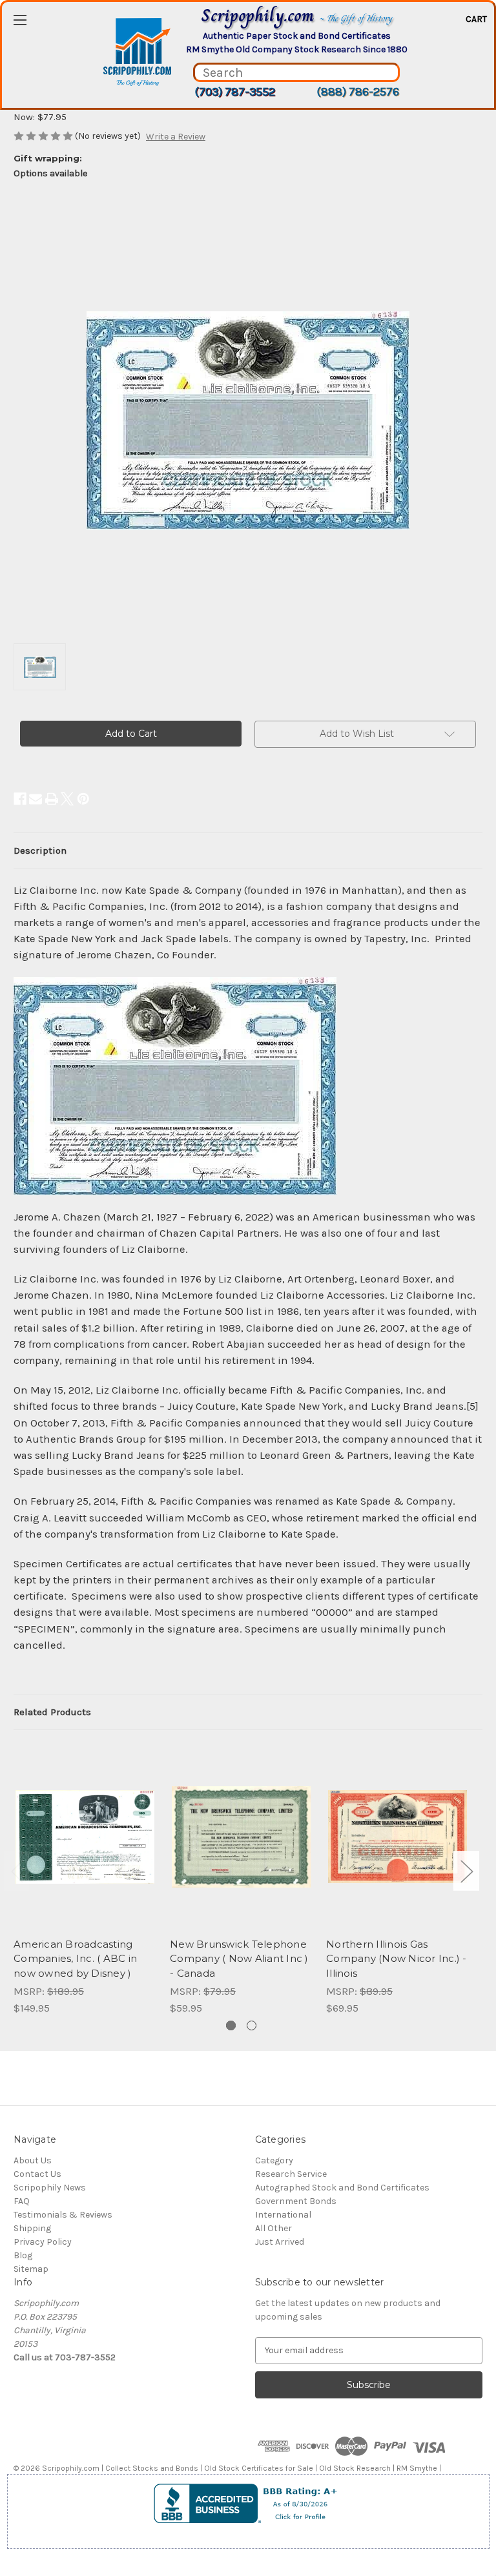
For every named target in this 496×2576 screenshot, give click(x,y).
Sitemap (31, 2269)
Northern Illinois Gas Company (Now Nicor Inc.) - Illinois (397, 1959)
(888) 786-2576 (358, 92)
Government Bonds (296, 2201)
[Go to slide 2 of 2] (252, 2025)
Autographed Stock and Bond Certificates (342, 2188)
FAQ (22, 2201)
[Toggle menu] (20, 20)
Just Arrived (280, 2242)
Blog (23, 2255)
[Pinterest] (83, 799)
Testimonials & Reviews (63, 2215)
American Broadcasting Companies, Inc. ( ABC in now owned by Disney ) (75, 1959)
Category (274, 2160)
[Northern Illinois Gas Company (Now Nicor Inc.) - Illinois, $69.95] (398, 1837)
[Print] (52, 799)
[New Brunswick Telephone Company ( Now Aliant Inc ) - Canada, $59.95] (241, 1837)
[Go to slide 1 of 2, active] (231, 2025)
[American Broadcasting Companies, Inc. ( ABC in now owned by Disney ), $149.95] (85, 1837)
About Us (33, 2160)
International (283, 2215)
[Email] (36, 799)
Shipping (32, 2228)
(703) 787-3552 (235, 92)
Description (40, 850)
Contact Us (37, 2174)
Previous (17, 1871)
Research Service (291, 2174)
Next (466, 1871)
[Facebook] (20, 799)
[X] (67, 799)
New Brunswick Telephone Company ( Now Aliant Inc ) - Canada (239, 1959)
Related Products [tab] (52, 1712)
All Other (274, 2228)
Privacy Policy (43, 2242)
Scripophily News (50, 2188)
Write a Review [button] (176, 137)
